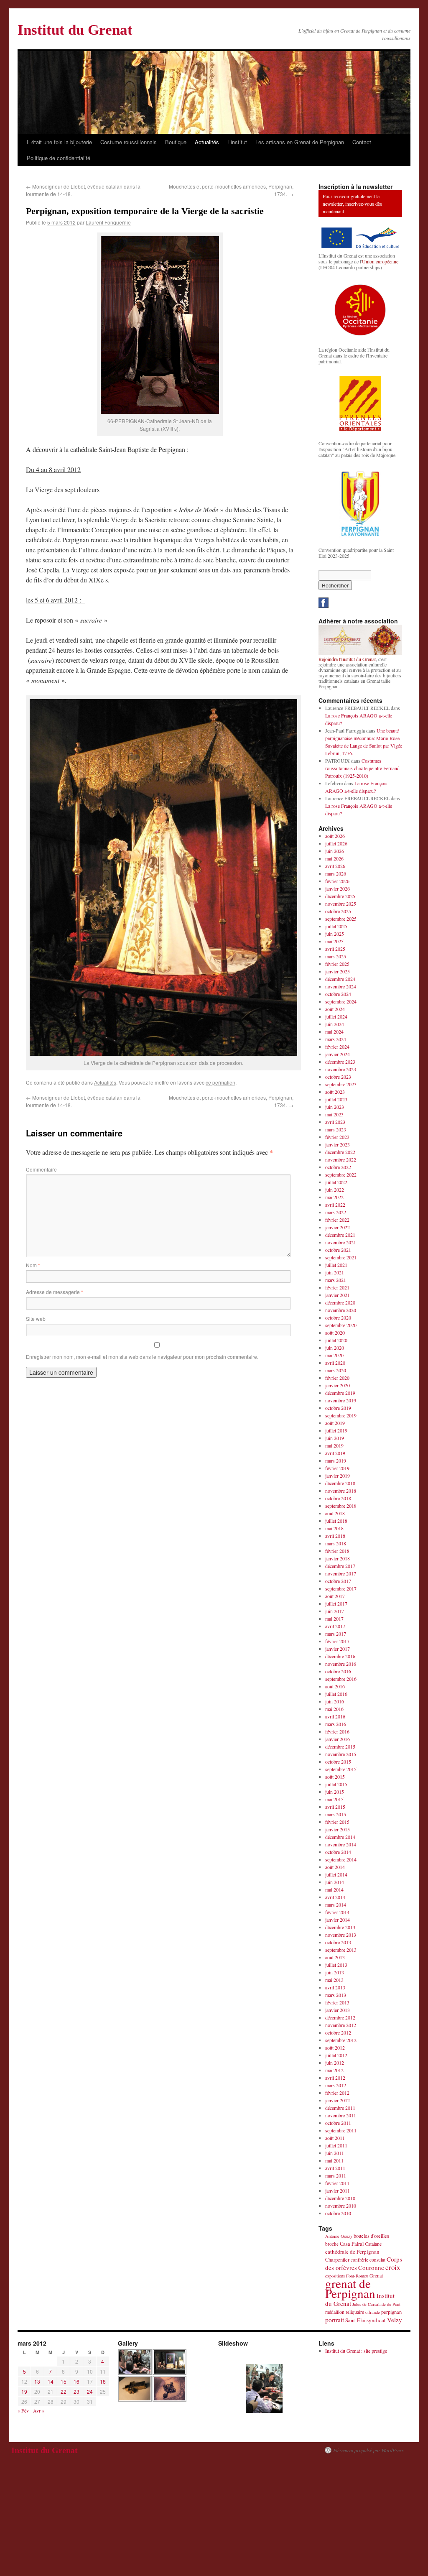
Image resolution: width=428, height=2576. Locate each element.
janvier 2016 (338, 1739)
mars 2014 (336, 1905)
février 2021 (337, 1287)
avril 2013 (335, 1987)
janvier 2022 (338, 1227)
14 (51, 2381)
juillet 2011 (336, 2145)
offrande (373, 2312)
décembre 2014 (340, 1837)
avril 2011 (335, 2168)
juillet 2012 (336, 2055)
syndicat (376, 2320)
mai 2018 (334, 1528)
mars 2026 (336, 873)
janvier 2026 (338, 888)
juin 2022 (335, 1190)
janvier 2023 (338, 1144)
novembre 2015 (341, 1754)
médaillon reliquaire (345, 2312)
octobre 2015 (338, 1762)
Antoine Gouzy (339, 2236)
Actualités (207, 142)
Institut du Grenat (75, 30)
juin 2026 (335, 851)
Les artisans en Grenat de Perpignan (300, 142)
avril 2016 (335, 1716)
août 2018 (335, 1513)
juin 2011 (335, 2153)
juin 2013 (335, 1972)
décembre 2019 (340, 1393)
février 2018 (337, 1551)
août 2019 (335, 1423)
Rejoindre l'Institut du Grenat (347, 659)
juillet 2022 (336, 1182)
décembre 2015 (340, 1746)
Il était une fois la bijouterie (59, 142)
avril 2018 (335, 1536)
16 (76, 2381)
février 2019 (337, 1468)
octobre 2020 (338, 1317)
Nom (33, 1265)
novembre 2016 (341, 1664)
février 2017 (337, 1641)
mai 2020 (334, 1355)
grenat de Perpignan (350, 2288)
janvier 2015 (338, 1829)
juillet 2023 (336, 1099)
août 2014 (335, 1867)
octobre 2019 (338, 1408)
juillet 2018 (336, 1521)
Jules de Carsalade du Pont (376, 2304)
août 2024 (335, 1009)
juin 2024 (335, 1024)
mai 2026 (334, 858)
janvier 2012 (338, 2100)
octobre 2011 (338, 2123)
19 (24, 2391)
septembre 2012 (341, 2040)
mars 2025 (336, 956)
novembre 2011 (341, 2115)
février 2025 (337, 964)
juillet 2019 (336, 1430)
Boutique (176, 142)
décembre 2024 (340, 979)
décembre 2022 (340, 1152)
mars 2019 (336, 1460)
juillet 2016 (336, 1694)
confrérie (359, 2260)
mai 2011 (334, 2160)
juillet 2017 (336, 1603)
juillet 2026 (336, 843)
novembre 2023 (341, 1069)
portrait (335, 2319)
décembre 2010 (340, 2198)
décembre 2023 (340, 1062)
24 (90, 2391)
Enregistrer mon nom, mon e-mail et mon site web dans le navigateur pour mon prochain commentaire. (142, 1357)
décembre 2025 (340, 896)
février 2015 (337, 1822)
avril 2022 (335, 1205)
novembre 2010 (341, 2206)
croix (393, 2267)
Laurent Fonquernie (108, 222)
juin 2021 (335, 1272)
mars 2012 (336, 2085)
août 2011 (335, 2138)
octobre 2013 (338, 1942)
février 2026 (337, 881)
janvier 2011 (338, 2190)
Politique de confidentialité (59, 158)
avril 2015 (335, 1807)
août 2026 (335, 836)
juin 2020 (335, 1348)
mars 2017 (336, 1634)
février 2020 (337, 1378)
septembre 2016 (341, 1679)
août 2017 (335, 1596)
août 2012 (335, 2048)
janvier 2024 (338, 1054)
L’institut (237, 142)
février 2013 (337, 2002)
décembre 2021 (340, 1235)
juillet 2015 (336, 1784)
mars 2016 (336, 1724)
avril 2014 (335, 1897)
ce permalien (220, 1082)
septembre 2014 (341, 1859)
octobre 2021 (338, 1250)
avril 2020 (335, 1363)
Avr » (39, 2410)
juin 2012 (335, 2063)
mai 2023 (334, 1114)
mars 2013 (336, 1995)
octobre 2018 (338, 1498)
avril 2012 (335, 2078)
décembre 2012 (340, 2017)
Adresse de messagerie (55, 1292)
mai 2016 (334, 1709)
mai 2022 (334, 1197)
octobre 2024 (338, 994)
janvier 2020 (338, 1385)
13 (37, 2381)
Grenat (376, 2275)
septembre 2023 (341, 1084)
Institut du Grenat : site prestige (356, 2351)
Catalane (373, 2244)
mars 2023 (336, 1129)
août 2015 (335, 1777)
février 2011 (337, 2183)
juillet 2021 (336, 1265)
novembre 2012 (341, 2025)
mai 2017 (334, 1619)
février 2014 (337, 1912)
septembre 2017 (341, 1588)
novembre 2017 (341, 1573)
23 (76, 2391)
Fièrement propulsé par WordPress (368, 2450)
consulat (377, 2260)
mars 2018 (336, 1543)
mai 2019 (334, 1445)
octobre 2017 (338, 1581)
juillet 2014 (336, 1874)
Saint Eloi (355, 2320)
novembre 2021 (341, 1242)
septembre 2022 (341, 1174)
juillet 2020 (336, 1340)
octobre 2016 (338, 1671)
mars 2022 (336, 1212)
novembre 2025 (341, 904)
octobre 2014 (338, 1852)
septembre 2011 (341, 2130)
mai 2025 (334, 941)
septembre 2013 (341, 1950)
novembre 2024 (341, 986)
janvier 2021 (338, 1295)
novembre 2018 (341, 1491)
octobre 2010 (338, 2213)
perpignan (391, 2312)
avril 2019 (335, 1453)
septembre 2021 (341, 1257)
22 (64, 2391)
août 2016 (335, 1686)
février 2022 (337, 1220)
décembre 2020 (340, 1302)
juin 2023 (335, 1107)
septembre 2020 (341, 1325)
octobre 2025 (338, 911)
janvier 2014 (338, 1920)
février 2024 (337, 1047)
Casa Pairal (352, 2244)
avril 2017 (335, 1626)
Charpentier (337, 2260)
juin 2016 (335, 1701)
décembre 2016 (340, 1656)
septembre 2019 (341, 1415)
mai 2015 (334, 1799)
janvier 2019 (338, 1476)
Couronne (371, 2267)
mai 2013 (334, 1980)
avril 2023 (335, 1122)
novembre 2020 (341, 1310)
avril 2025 (335, 949)
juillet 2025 (336, 926)
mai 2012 (334, 2070)
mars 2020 (336, 1370)
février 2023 (337, 1137)
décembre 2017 (340, 1566)
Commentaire (41, 1169)
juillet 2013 (336, 1965)
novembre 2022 (341, 1159)
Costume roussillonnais (129, 142)
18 (103, 2381)
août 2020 (335, 1333)
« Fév (23, 2410)
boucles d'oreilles (371, 2236)
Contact (362, 142)
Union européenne (380, 261)
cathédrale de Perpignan (352, 2252)
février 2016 (337, 1731)
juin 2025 (335, 934)
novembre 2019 (341, 1400)
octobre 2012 (338, 2032)
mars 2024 (336, 1039)
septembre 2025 (341, 919)
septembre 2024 (341, 1001)
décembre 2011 (340, 2108)
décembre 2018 (340, 1483)
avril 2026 (335, 866)
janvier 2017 (338, 1649)
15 (64, 2381)
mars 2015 (336, 1814)
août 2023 (335, 1092)
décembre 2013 (340, 1927)
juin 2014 (335, 1882)
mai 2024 (334, 1031)
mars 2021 (336, 1280)
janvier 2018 (338, 1558)
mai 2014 (334, 1889)
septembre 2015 (341, 1769)
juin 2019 (335, 1438)
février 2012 (337, 2093)
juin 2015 (335, 1792)
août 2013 (335, 1957)
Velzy (395, 2320)
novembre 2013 (341, 1935)
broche (332, 2244)
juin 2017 (335, 1611)
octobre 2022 (338, 1167)
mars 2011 (336, 2175)
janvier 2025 (338, 971)
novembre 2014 (341, 1844)
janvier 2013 (338, 2010)
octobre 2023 (338, 1077)
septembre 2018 (341, 1506)
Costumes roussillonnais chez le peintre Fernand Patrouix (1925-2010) (362, 768)
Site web (36, 1319)
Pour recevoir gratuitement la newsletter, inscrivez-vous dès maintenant (352, 204)
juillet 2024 (336, 1016)
